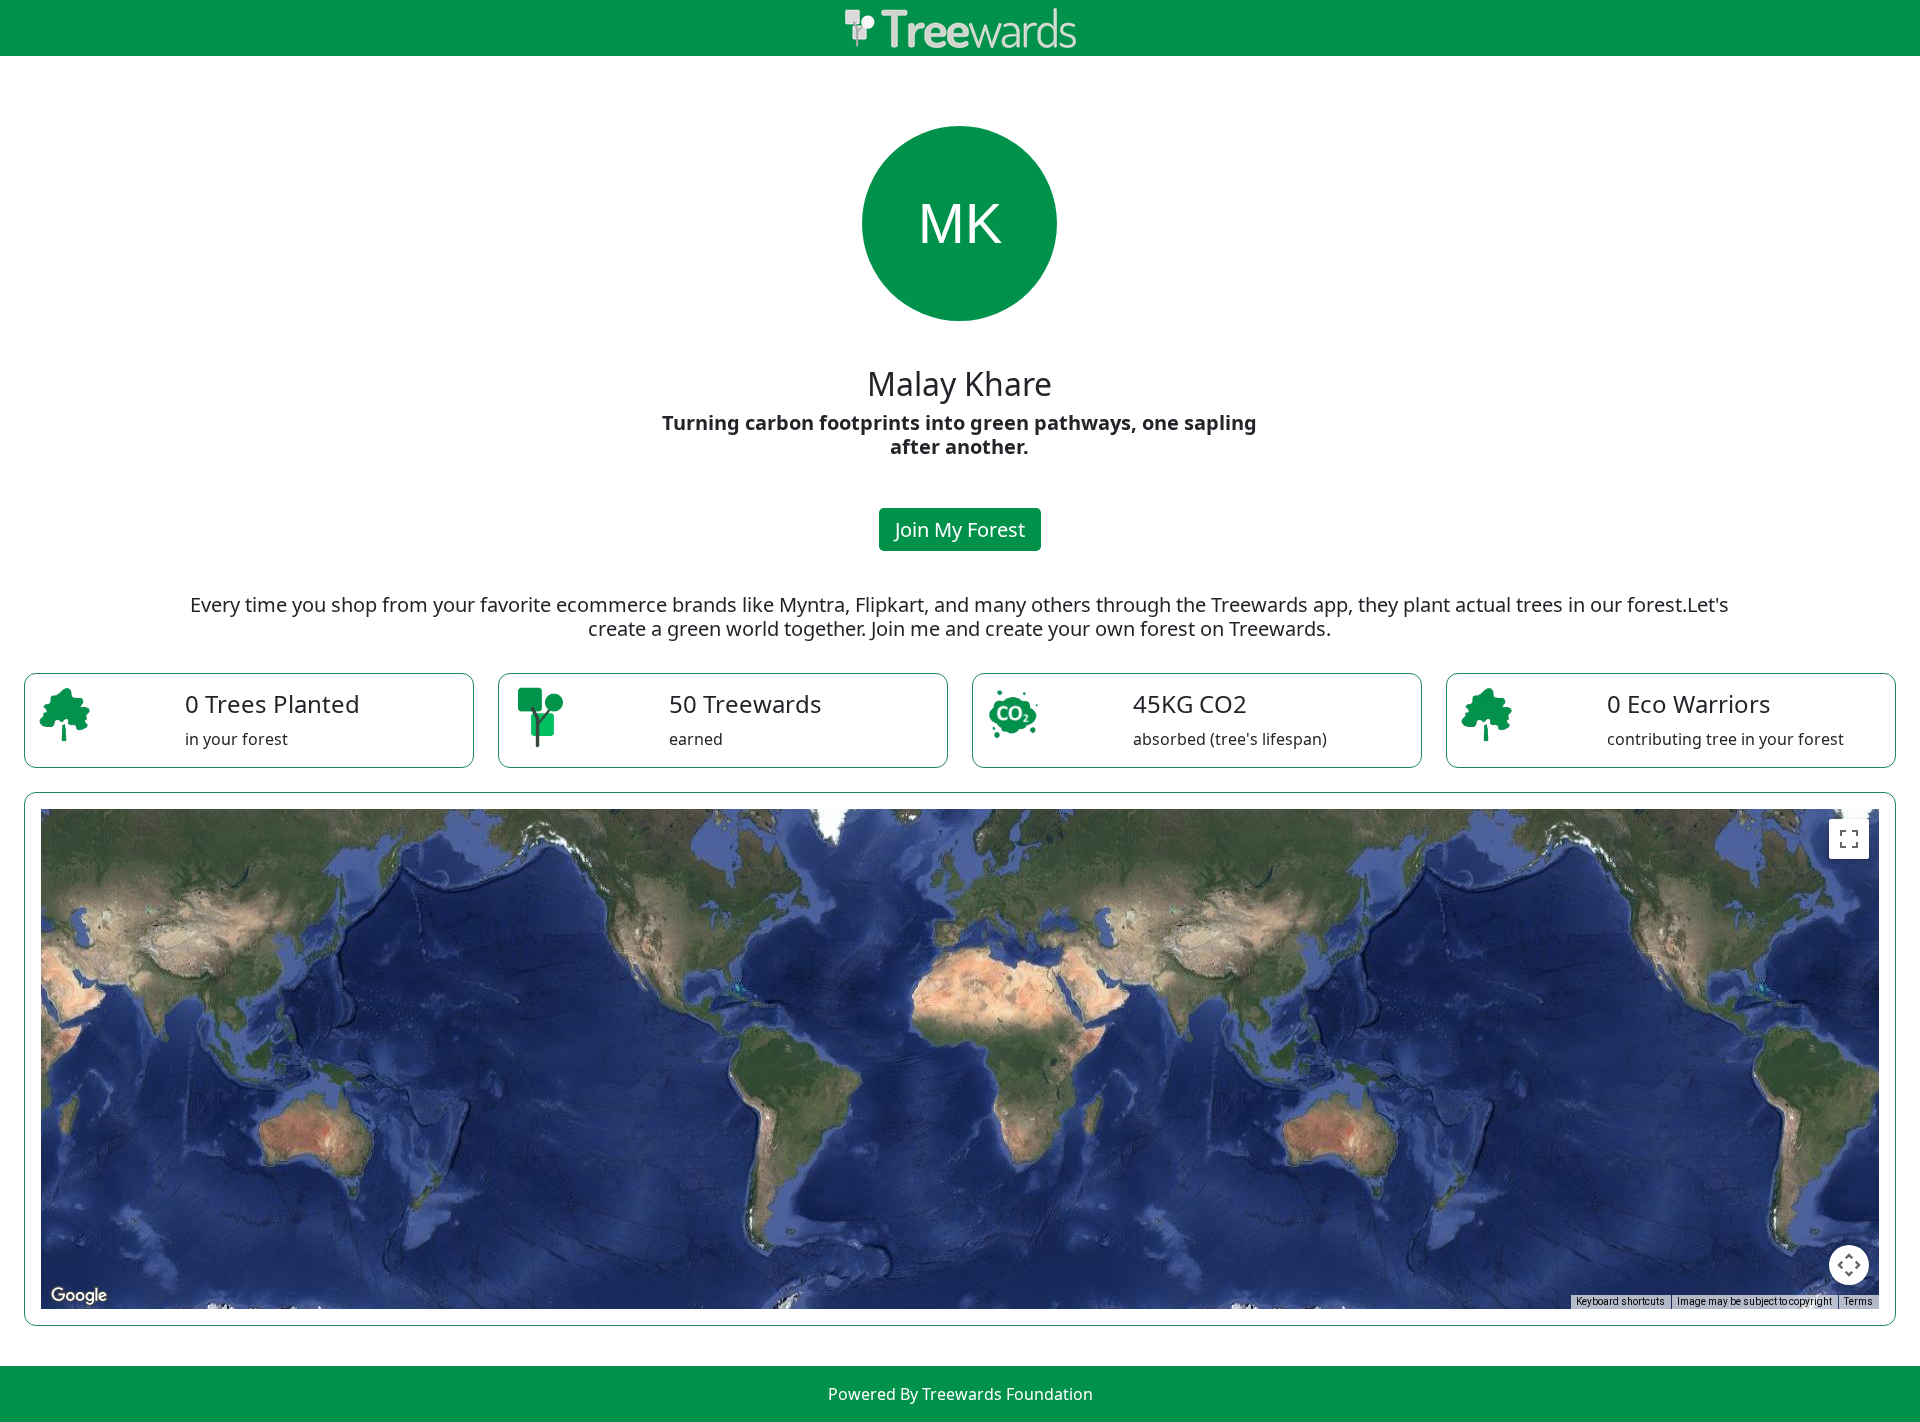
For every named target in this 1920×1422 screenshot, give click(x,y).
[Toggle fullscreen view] (1849, 839)
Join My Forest (960, 529)
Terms (1858, 1301)
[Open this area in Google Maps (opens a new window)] (79, 1296)
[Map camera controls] (1849, 1265)
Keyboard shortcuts (1620, 1301)
